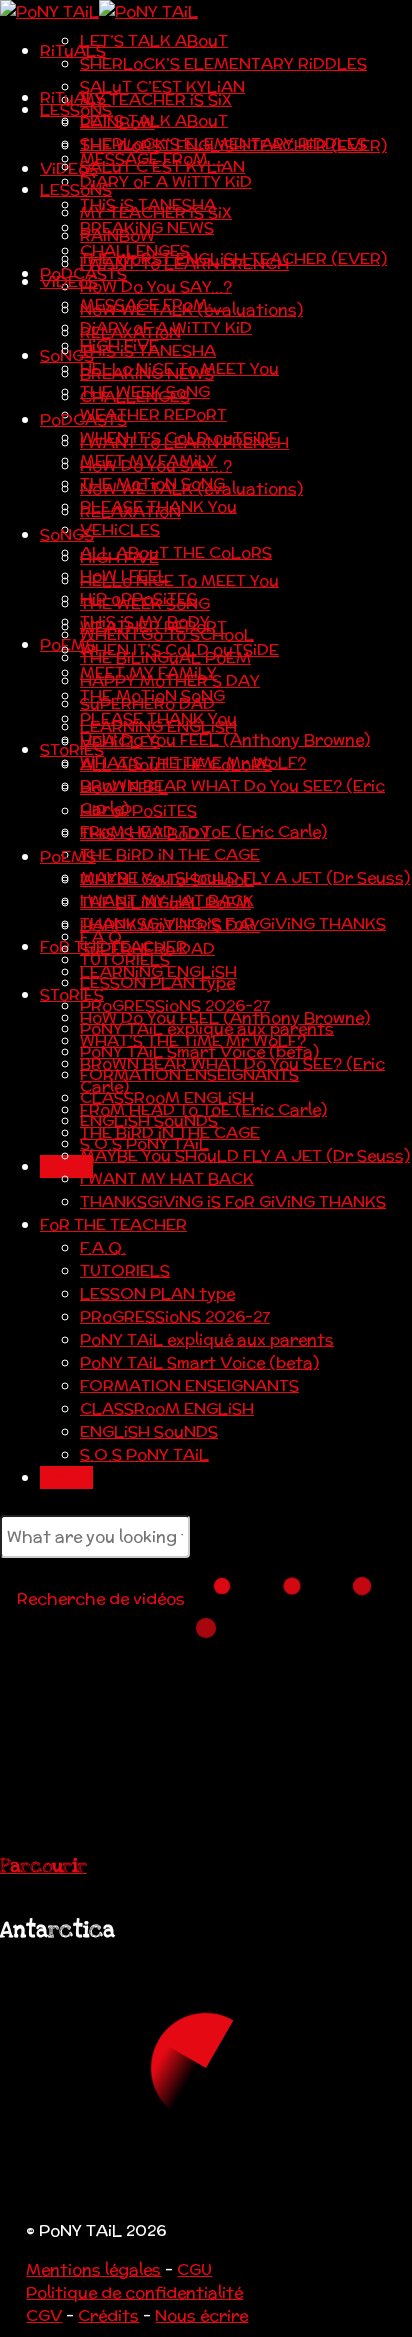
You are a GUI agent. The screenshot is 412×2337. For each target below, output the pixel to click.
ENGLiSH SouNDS (149, 1431)
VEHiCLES (120, 529)
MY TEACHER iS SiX (156, 99)
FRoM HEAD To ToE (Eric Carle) (203, 1109)
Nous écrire (201, 2315)
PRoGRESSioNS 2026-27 (175, 1316)
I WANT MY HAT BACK (167, 1178)
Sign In (66, 1477)
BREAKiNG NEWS (147, 373)
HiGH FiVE (119, 557)
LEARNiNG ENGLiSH (158, 971)
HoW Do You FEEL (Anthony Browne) (225, 739)
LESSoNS (76, 109)
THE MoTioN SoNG (152, 695)
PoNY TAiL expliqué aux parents (207, 1339)
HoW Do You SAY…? (156, 286)
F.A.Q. (103, 1247)
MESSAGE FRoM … (152, 304)
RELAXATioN (130, 511)
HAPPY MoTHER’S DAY (170, 925)
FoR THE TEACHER (113, 1224)
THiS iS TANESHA (148, 350)
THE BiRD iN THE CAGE (170, 854)
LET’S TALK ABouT (154, 40)
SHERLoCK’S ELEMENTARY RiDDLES (223, 63)
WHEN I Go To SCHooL (167, 879)
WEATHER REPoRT (153, 414)
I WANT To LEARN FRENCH (184, 442)
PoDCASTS (83, 419)
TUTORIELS (125, 1270)
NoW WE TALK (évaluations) (191, 488)
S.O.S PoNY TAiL (144, 1454)
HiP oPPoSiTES (138, 810)
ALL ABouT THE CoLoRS (176, 552)
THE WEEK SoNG (145, 603)
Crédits (108, 2315)
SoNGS (67, 534)
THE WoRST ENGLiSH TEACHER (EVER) (233, 258)
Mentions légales (93, 2269)
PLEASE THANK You (158, 718)
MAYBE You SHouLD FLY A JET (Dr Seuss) (245, 1155)
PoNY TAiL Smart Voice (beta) (199, 1362)
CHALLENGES (135, 396)
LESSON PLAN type (157, 1293)
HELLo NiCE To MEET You (179, 580)
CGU (194, 2269)
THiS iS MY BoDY (145, 833)
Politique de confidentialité (134, 2292)
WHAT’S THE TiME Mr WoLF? (193, 1040)
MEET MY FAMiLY (148, 672)
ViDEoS (69, 168)
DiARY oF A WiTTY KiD (166, 181)
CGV (44, 2315)
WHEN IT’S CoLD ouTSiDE (179, 649)
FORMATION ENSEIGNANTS (189, 1385)
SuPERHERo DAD (147, 948)
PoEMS (68, 856)
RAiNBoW (117, 235)
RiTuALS (73, 50)
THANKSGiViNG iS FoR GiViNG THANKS (233, 1201)
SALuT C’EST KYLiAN (162, 86)
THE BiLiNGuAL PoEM (165, 902)
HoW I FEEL (124, 787)
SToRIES (72, 749)
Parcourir (43, 1866)
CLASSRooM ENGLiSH (167, 1408)
